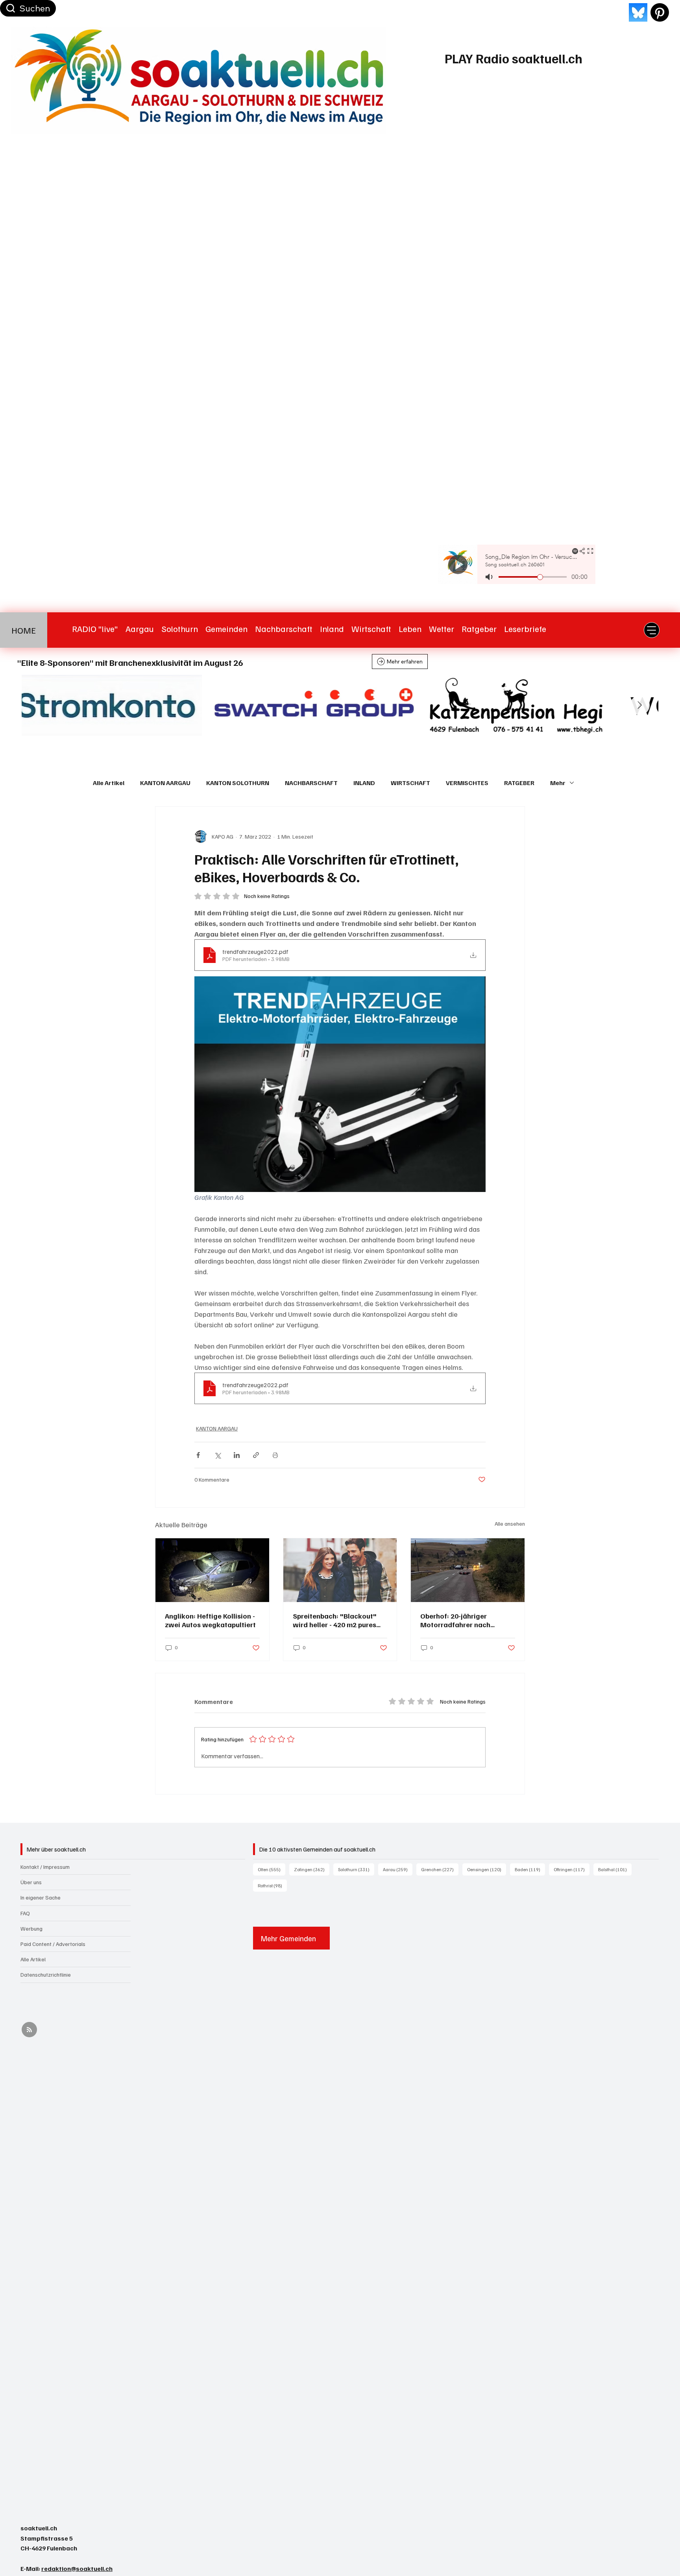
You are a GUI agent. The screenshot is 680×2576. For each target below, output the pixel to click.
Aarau (398, 1869)
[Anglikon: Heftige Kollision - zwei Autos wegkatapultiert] (212, 1570)
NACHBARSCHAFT (311, 783)
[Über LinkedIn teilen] (237, 1455)
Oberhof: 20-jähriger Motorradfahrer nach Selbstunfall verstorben (458, 1620)
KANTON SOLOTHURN (238, 783)
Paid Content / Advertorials (53, 1944)
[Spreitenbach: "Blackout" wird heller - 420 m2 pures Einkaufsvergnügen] (340, 1570)
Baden (530, 1869)
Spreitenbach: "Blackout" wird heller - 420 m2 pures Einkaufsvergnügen (335, 1620)
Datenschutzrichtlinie (46, 1975)
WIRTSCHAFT (410, 783)
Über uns (31, 1882)
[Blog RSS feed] (29, 2030)
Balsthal (615, 1869)
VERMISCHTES (467, 783)
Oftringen (572, 1869)
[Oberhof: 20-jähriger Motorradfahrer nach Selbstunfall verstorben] (468, 1570)
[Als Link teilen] (256, 1455)
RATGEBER (519, 783)
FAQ (25, 1913)
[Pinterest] (660, 12)
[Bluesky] (638, 12)
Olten (272, 1869)
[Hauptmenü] (652, 630)
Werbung (31, 1928)
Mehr (558, 783)
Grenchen (440, 1869)
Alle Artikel (109, 783)
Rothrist (272, 1885)
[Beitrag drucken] (275, 1455)
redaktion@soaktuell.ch (77, 2569)
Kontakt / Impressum (45, 1867)
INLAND (364, 783)
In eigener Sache (41, 1897)
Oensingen (487, 1869)
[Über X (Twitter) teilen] (217, 1455)
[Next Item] (640, 705)
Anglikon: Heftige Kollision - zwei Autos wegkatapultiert (210, 1620)
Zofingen (312, 1869)
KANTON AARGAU (165, 783)
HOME (24, 630)
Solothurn (356, 1869)
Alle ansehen (510, 1524)
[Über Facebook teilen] (198, 1455)
